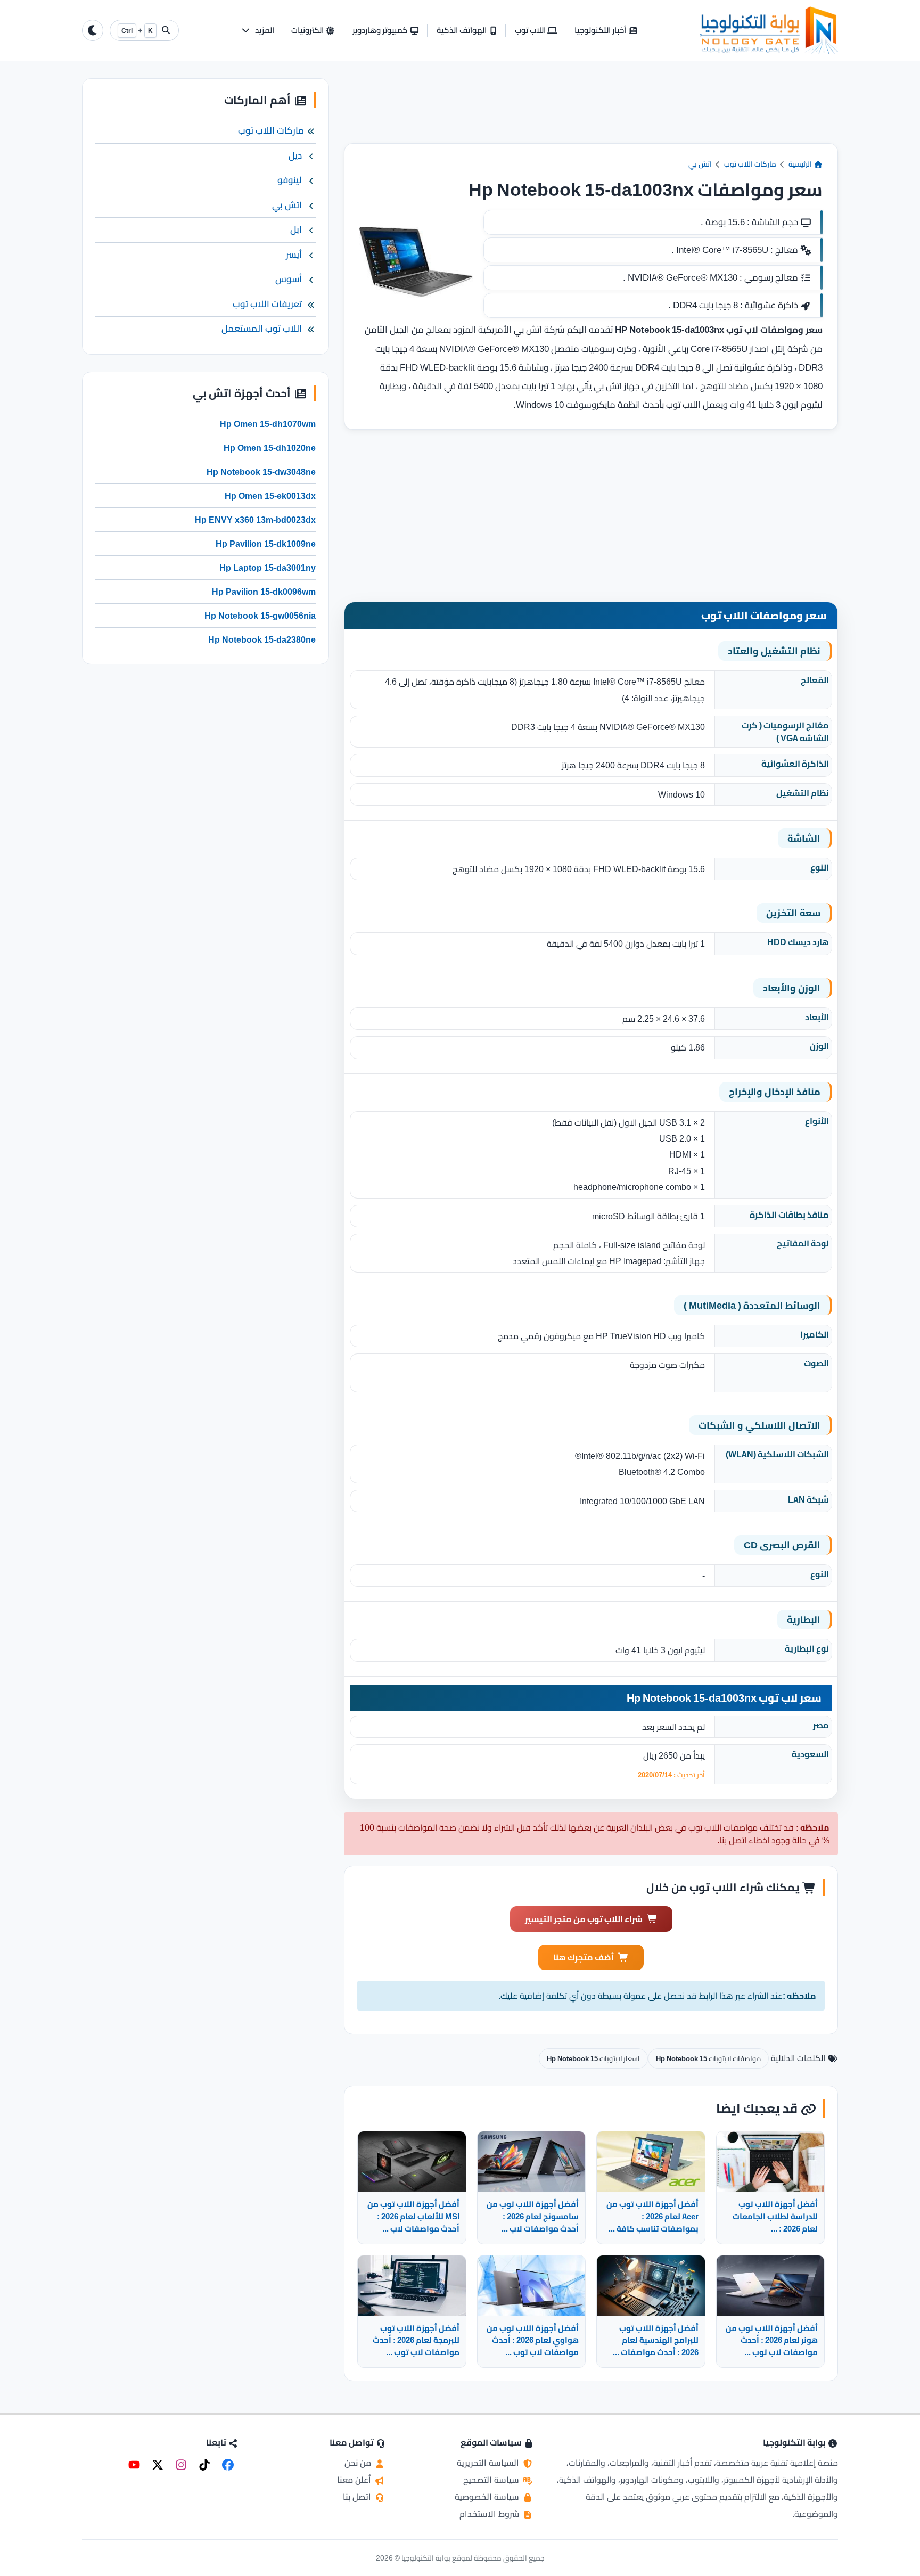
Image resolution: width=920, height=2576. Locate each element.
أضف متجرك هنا (584, 1957)
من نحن (359, 2463)
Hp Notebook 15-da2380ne (262, 639)
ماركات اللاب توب (750, 164)
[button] (257, 31)
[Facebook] (228, 2465)
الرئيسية (801, 164)
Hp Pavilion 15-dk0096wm (264, 592)
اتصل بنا (358, 2497)
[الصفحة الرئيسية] (769, 30)
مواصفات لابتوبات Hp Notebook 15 (708, 2058)
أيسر (294, 255)
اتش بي (700, 164)
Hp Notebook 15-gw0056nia (260, 616)
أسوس (289, 279)
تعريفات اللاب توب (267, 304)
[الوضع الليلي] (93, 30)
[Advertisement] (591, 111)
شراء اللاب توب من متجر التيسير (584, 1919)
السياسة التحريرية (489, 2463)
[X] (158, 2465)
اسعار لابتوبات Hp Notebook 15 (593, 2058)
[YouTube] (134, 2465)
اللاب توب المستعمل (262, 329)
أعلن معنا (355, 2480)
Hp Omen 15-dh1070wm (268, 424)
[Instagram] (181, 2465)
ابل (296, 229)
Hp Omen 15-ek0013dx (270, 496)
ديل (295, 155)
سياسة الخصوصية (488, 2497)
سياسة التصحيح (492, 2480)
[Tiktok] (204, 2465)
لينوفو (290, 180)
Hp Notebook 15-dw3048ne (261, 472)
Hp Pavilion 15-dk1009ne (266, 544)
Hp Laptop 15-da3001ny (268, 568)
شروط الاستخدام (490, 2514)
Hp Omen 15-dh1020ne (270, 448)
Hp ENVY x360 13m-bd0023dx (255, 520)
